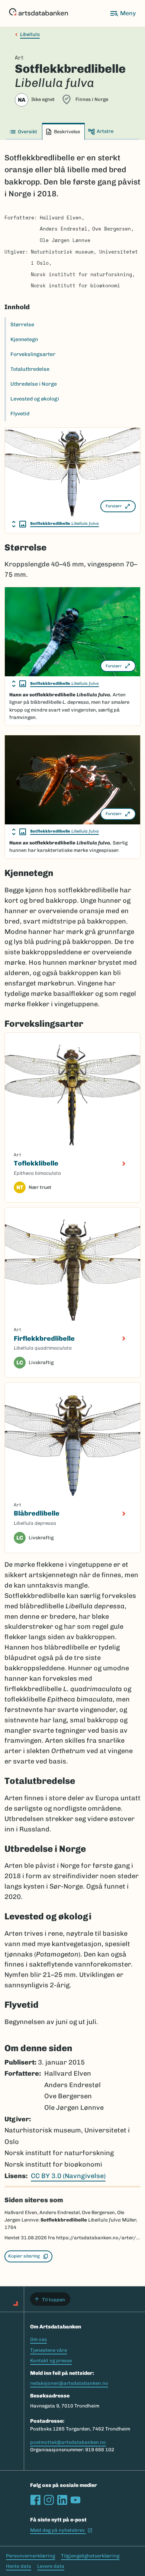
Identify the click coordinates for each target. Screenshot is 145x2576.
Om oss (38, 2339)
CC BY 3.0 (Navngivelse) (68, 2176)
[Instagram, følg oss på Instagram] (49, 2500)
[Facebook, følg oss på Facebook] (35, 2500)
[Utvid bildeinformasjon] (19, 524)
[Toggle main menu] (123, 13)
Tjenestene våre (49, 2350)
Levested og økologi (35, 399)
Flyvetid (20, 414)
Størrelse (22, 325)
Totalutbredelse (30, 369)
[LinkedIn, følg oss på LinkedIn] (62, 2500)
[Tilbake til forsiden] (38, 13)
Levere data (51, 2566)
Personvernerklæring (30, 2556)
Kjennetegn (24, 339)
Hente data (19, 2566)
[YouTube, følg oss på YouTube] (75, 2500)
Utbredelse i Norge (34, 384)
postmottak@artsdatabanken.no (68, 2442)
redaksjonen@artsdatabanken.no (69, 2383)
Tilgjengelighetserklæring (90, 2556)
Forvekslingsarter (33, 354)
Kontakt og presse (51, 2361)
